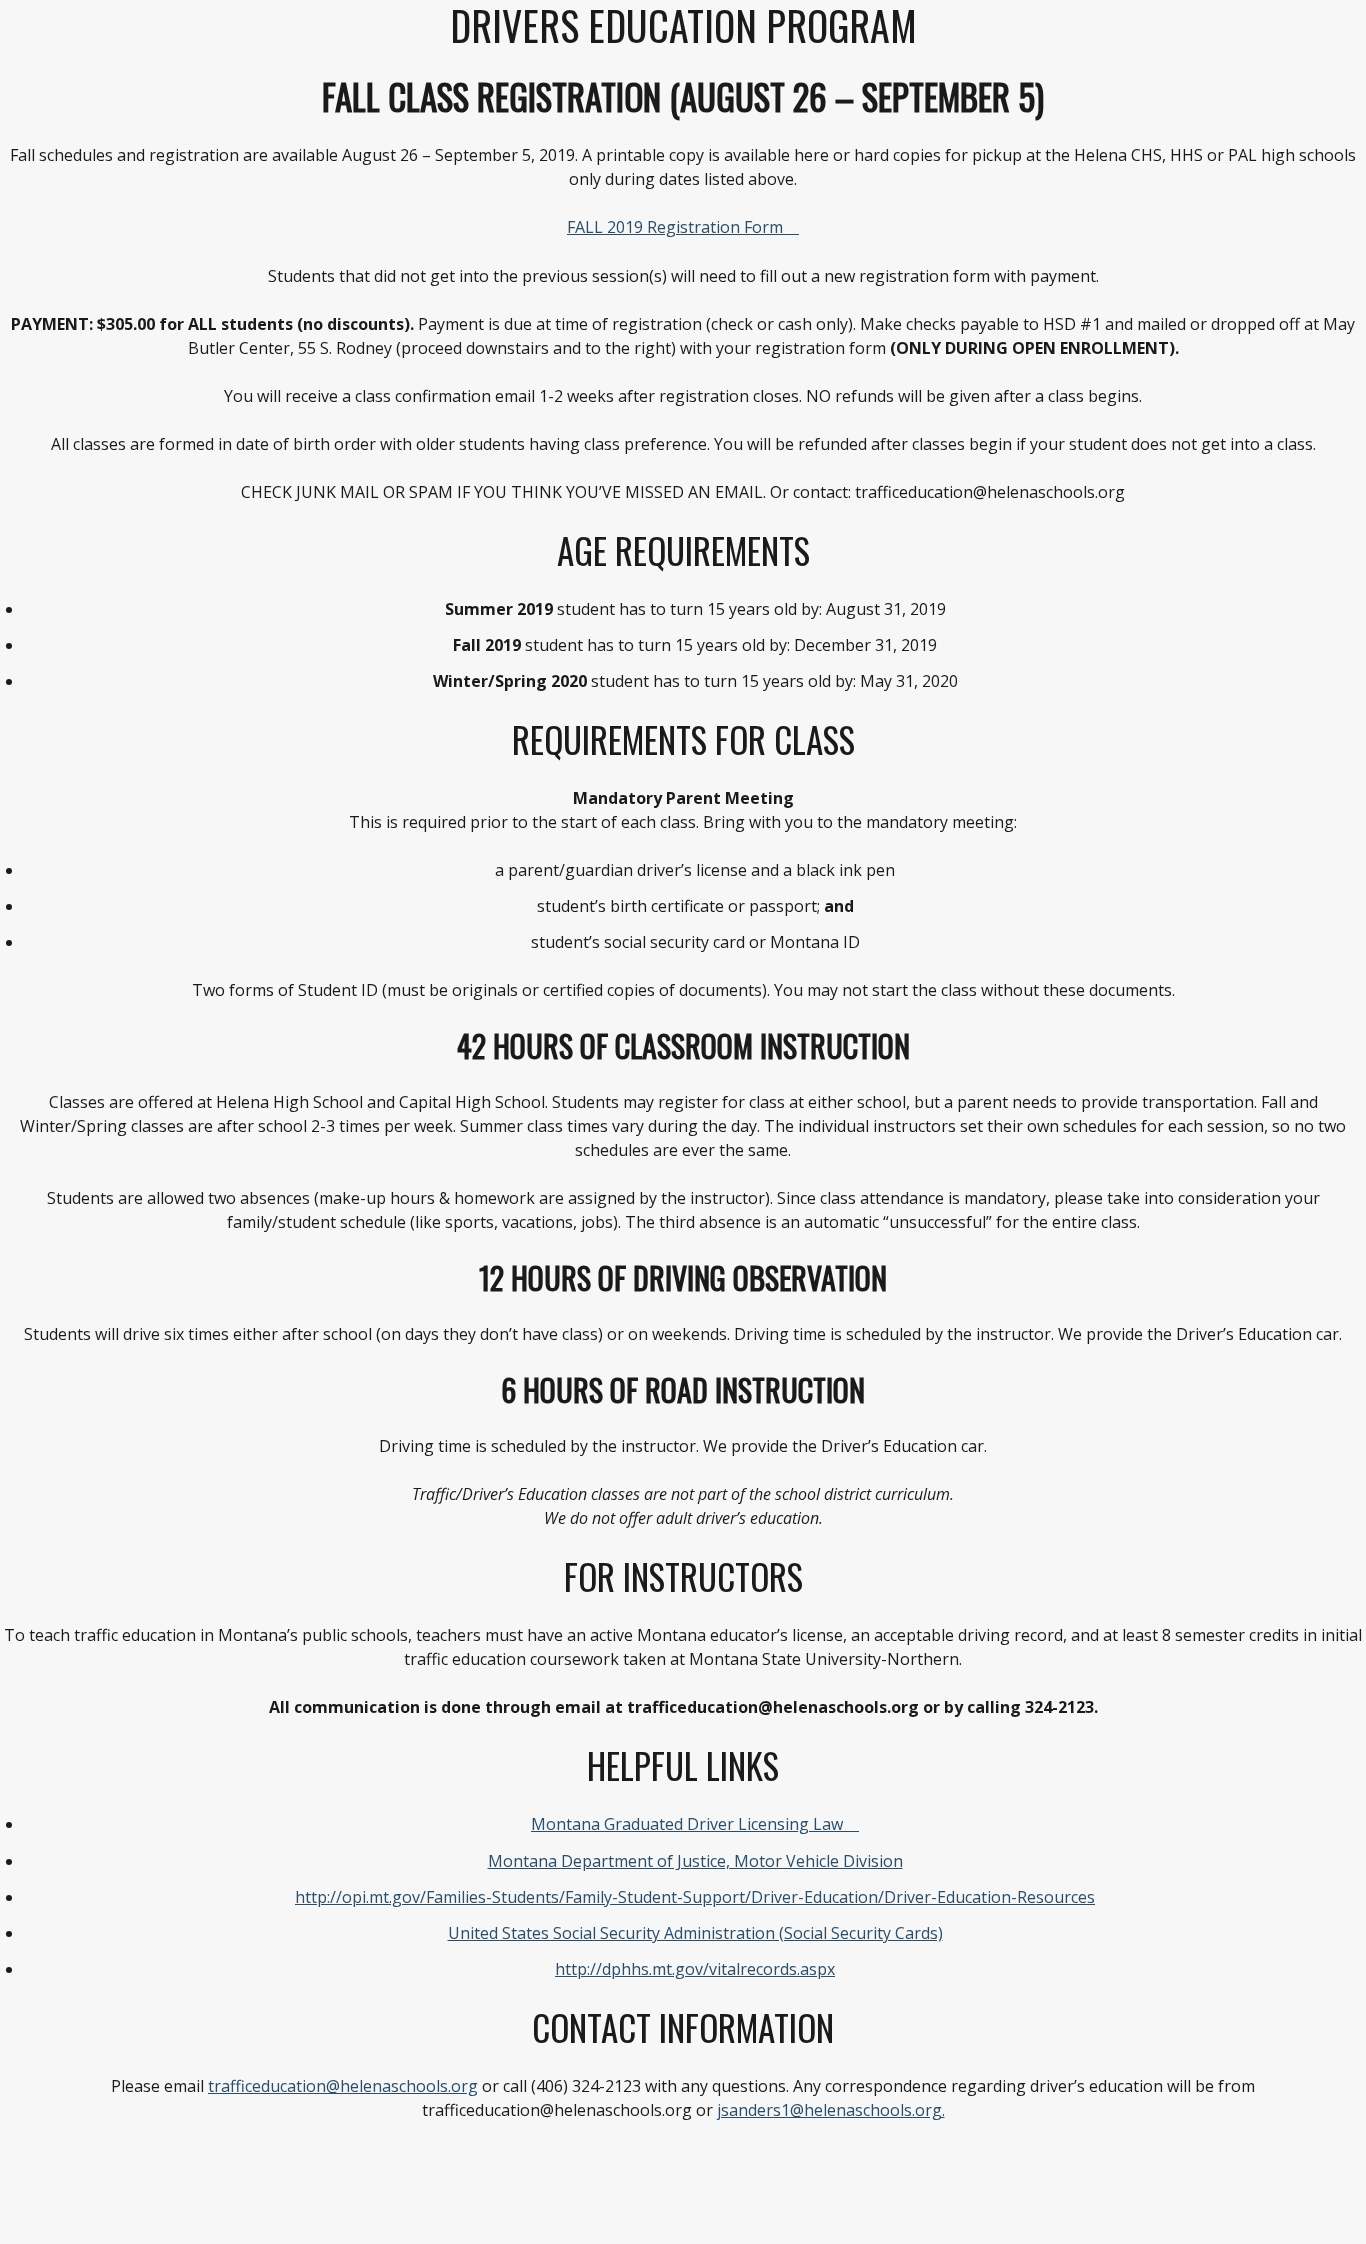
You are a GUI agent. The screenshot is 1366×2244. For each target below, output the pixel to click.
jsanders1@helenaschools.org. (831, 2110)
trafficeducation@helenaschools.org (343, 2086)
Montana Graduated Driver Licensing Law (687, 1824)
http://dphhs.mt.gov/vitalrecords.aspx (695, 1969)
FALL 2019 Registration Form (675, 227)
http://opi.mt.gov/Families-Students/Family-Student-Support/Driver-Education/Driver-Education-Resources (695, 1897)
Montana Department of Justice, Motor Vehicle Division (695, 1861)
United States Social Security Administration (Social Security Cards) (695, 1933)
